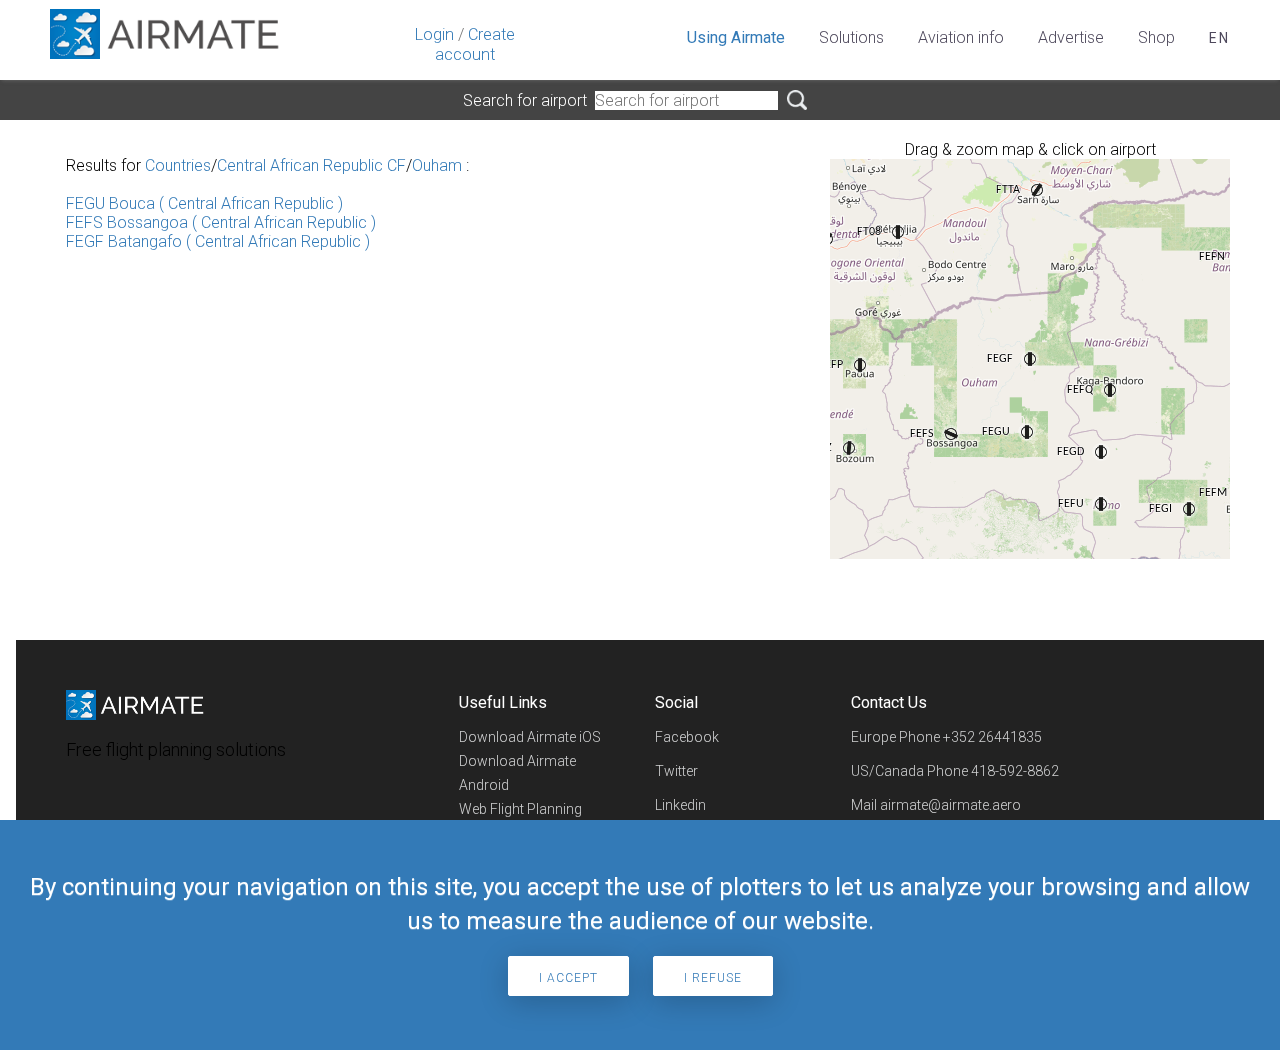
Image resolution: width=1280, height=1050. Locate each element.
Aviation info (961, 37)
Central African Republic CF (311, 165)
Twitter (676, 771)
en (1219, 38)
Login (434, 34)
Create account (475, 44)
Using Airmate (736, 37)
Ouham (437, 165)
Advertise (1071, 37)
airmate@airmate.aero (950, 805)
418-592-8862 (1015, 771)
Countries (178, 165)
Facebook (687, 737)
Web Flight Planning (520, 809)
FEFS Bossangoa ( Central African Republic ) (221, 222)
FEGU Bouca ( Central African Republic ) (204, 203)
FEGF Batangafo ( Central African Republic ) (218, 241)
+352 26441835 (992, 737)
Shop (1156, 37)
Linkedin (680, 805)
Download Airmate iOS (530, 737)
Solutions (851, 37)
